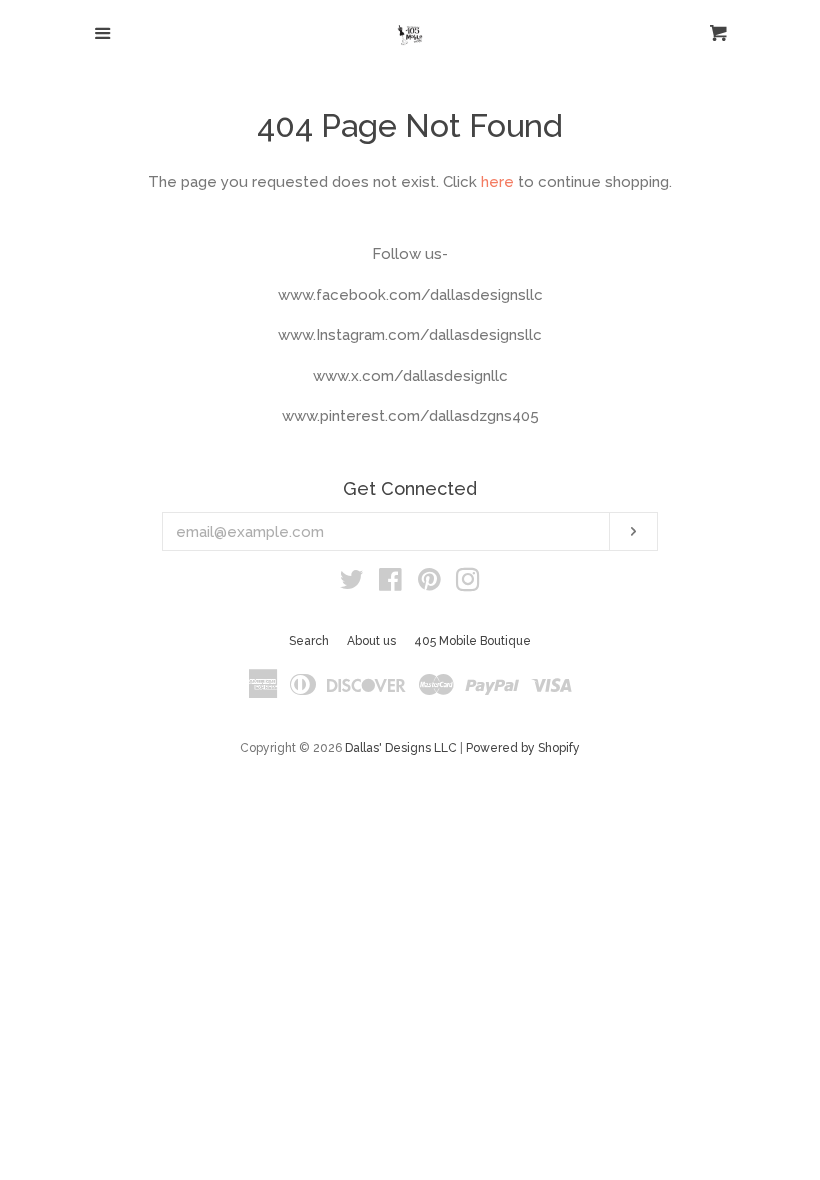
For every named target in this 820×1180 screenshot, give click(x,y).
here (497, 182)
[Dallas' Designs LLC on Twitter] (352, 584)
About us (371, 641)
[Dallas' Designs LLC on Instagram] (468, 584)
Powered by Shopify (523, 748)
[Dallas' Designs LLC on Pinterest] (429, 584)
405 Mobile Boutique (472, 641)
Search (309, 641)
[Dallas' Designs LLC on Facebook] (390, 584)
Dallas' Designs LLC (401, 748)
